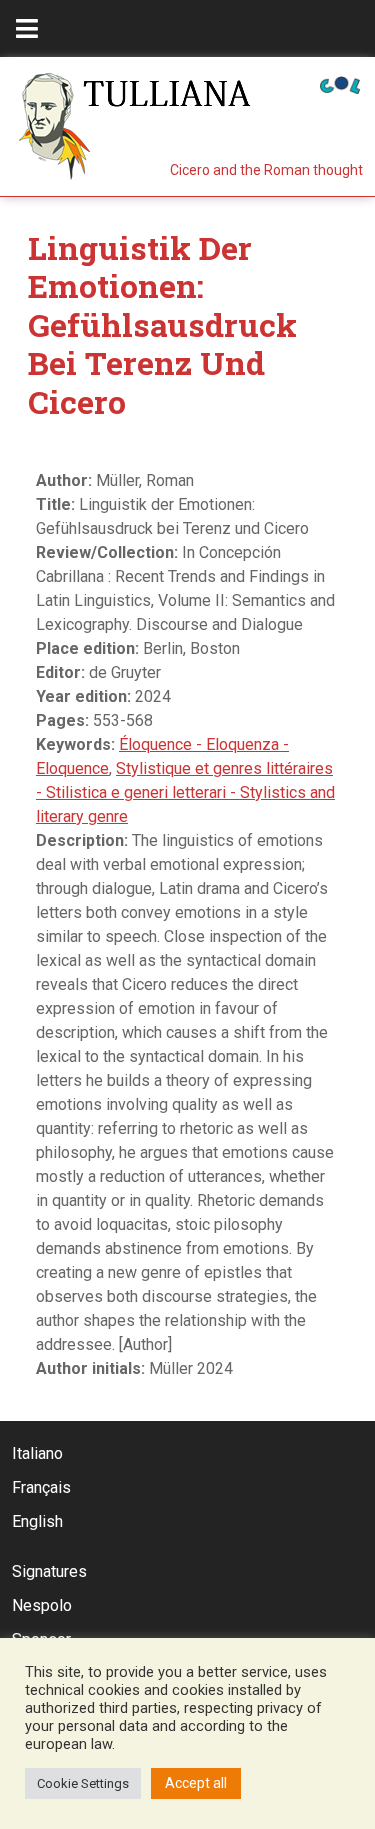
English (37, 1521)
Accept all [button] (196, 1783)
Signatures (49, 1571)
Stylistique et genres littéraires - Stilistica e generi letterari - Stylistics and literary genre (185, 792)
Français (41, 1487)
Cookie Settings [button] (83, 1783)
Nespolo (42, 1605)
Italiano (37, 1453)
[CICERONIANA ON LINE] (340, 83)
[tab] (27, 28)
